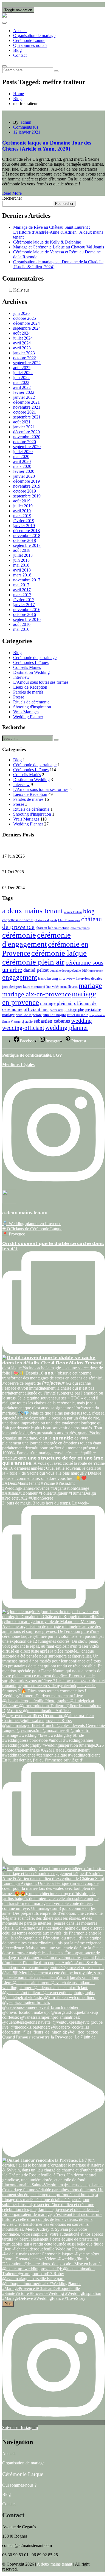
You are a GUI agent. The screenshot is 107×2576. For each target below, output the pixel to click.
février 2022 (24, 392)
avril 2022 (22, 387)
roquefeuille (97, 1015)
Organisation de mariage (34, 36)
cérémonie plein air (33, 962)
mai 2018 (21, 565)
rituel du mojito (54, 1015)
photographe (74, 1010)
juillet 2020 (23, 452)
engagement (20, 977)
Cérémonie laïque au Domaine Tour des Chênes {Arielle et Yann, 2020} (47, 146)
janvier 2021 (24, 427)
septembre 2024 (27, 328)
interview (67, 978)
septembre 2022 (27, 363)
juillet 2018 (23, 555)
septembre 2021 (27, 417)
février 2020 (24, 471)
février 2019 (24, 521)
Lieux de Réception (30, 687)
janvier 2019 (24, 526)
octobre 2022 (25, 358)
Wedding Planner (28, 717)
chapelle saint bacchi (18, 920)
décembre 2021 (26, 402)
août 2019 (22, 501)
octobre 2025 (25, 318)
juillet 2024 (23, 338)
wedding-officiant (23, 1028)
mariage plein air (57, 1003)
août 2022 (22, 368)
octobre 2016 (25, 614)
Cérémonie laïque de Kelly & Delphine (47, 242)
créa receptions (80, 928)
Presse (19, 697)
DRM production (93, 971)
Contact (20, 55)
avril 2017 (22, 590)
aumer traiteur (73, 912)
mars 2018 (22, 575)
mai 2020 (21, 456)
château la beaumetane (53, 928)
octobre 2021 (25, 412)
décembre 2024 (26, 323)
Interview (21, 677)
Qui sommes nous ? (30, 45)
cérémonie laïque (59, 953)
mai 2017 (21, 585)
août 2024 (22, 333)
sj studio (27, 1022)
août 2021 (22, 422)
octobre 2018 (25, 540)
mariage (90, 986)
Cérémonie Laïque (29, 40)
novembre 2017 (27, 580)
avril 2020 (22, 461)
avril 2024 (22, 343)
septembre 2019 (27, 496)
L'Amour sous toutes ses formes (41, 682)
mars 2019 (22, 516)
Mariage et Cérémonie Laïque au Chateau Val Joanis (59, 247)
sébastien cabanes (52, 1021)
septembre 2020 (27, 447)
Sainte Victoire (11, 1022)
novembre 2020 (27, 437)
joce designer (12, 987)
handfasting (48, 978)
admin (26, 122)
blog (89, 911)
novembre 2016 (27, 610)
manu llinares (69, 987)
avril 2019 (22, 511)
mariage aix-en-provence (36, 994)
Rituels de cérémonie (31, 702)
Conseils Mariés (27, 667)
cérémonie (19, 935)
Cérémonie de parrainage (35, 658)
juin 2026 (21, 313)
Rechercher (12, 198)
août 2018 (22, 550)
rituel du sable (78, 1015)
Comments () (26, 127)
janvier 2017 (24, 605)
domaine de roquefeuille (65, 971)
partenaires (57, 1010)
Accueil (20, 31)
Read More (12, 193)
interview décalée (89, 979)
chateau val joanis (46, 920)
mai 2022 (21, 382)
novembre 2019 (27, 486)
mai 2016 (21, 629)
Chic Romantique (69, 920)
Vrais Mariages (26, 712)
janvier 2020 (24, 476)
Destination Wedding (31, 672)
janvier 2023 (24, 353)
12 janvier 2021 (27, 132)
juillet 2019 (23, 506)
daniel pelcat (36, 970)
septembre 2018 (27, 545)
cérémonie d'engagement (36, 939)
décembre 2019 (26, 481)
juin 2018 (21, 560)
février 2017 (24, 600)
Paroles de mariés (28, 692)
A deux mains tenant (54, 2564)
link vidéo (53, 987)
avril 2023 (22, 348)
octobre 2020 (25, 442)
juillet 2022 (23, 373)
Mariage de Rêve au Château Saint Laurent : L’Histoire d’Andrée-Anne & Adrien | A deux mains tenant (58, 232)
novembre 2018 (27, 535)
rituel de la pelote (29, 1015)
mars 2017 (22, 595)
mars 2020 (22, 466)
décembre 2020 (26, 432)
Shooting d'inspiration (32, 707)
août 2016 (22, 624)
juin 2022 (21, 378)
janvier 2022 (24, 397)
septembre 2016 (27, 619)
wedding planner (67, 1028)
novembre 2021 (27, 407)
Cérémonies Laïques (31, 662)
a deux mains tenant (33, 911)
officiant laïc (36, 1009)
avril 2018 (22, 570)
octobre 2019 (25, 491)
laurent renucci (34, 987)
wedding (81, 1021)
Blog (17, 50)
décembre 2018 (26, 531)
